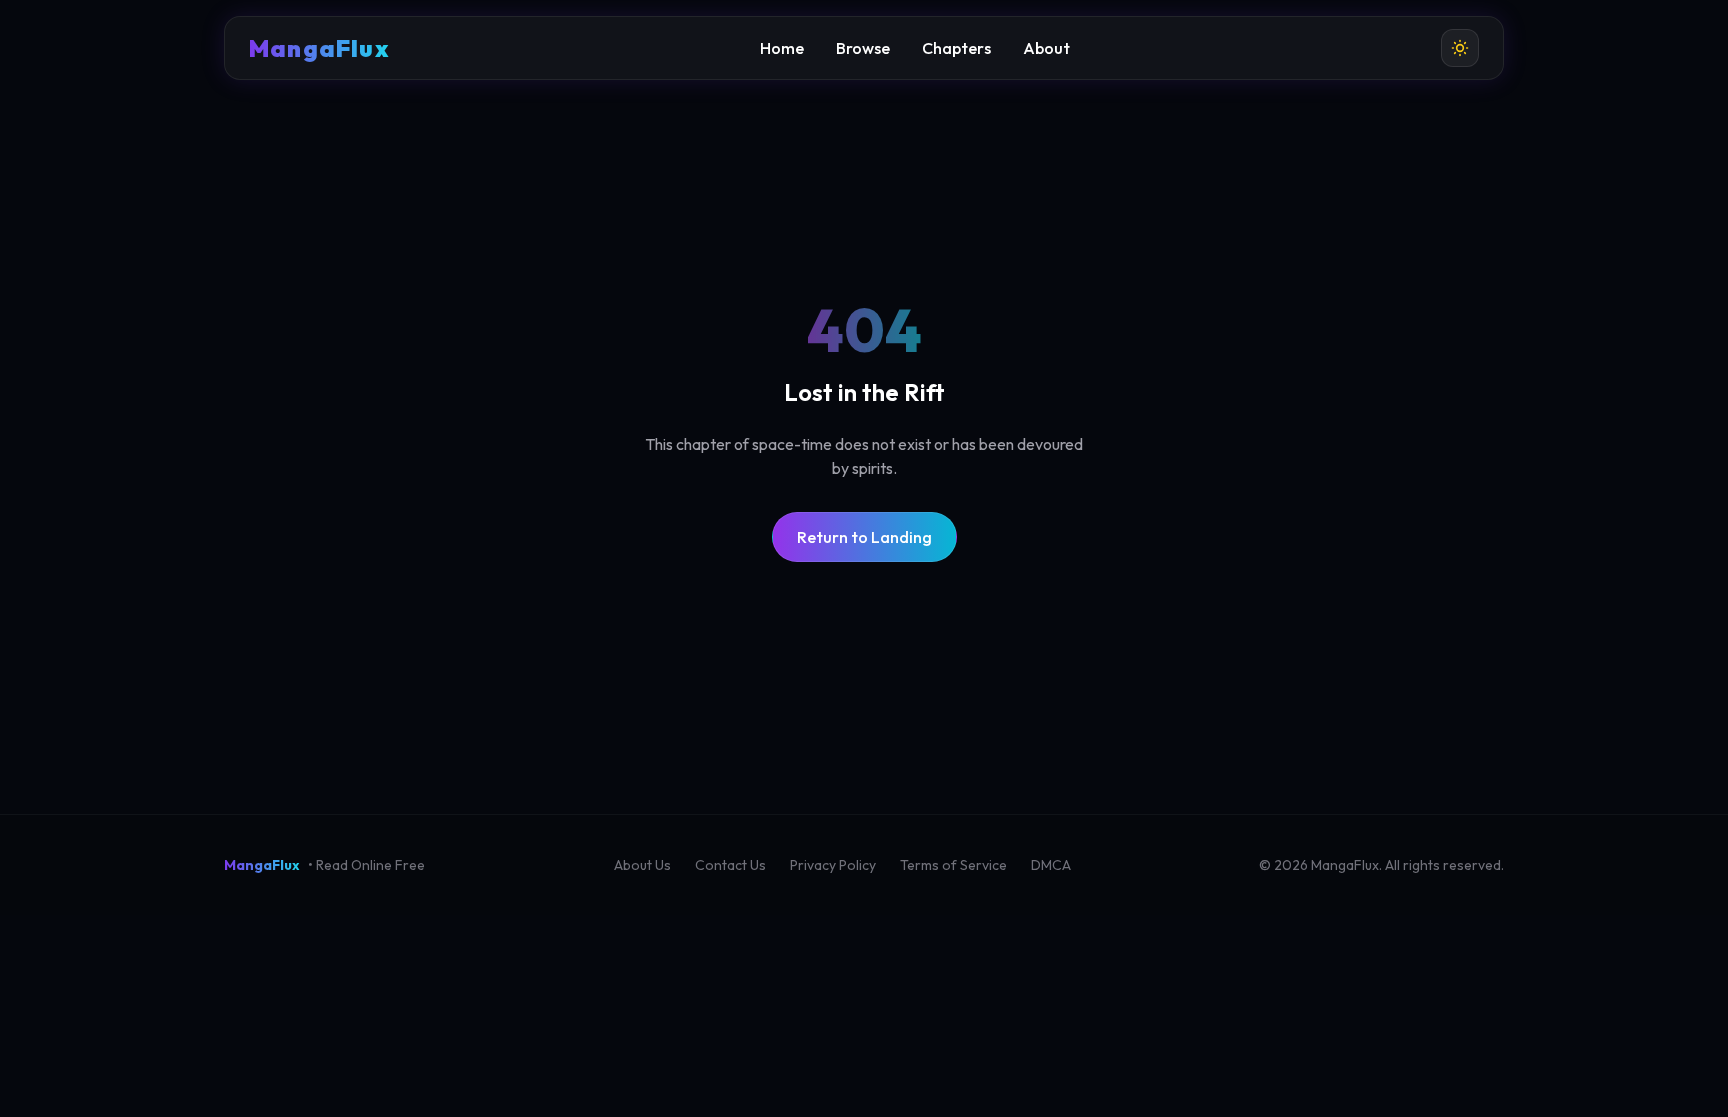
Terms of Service (953, 865)
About (1046, 48)
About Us (642, 865)
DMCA (1051, 865)
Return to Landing (864, 537)
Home (782, 48)
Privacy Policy (833, 865)
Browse (863, 48)
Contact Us (730, 865)
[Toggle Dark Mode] (1460, 48)
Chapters (956, 48)
